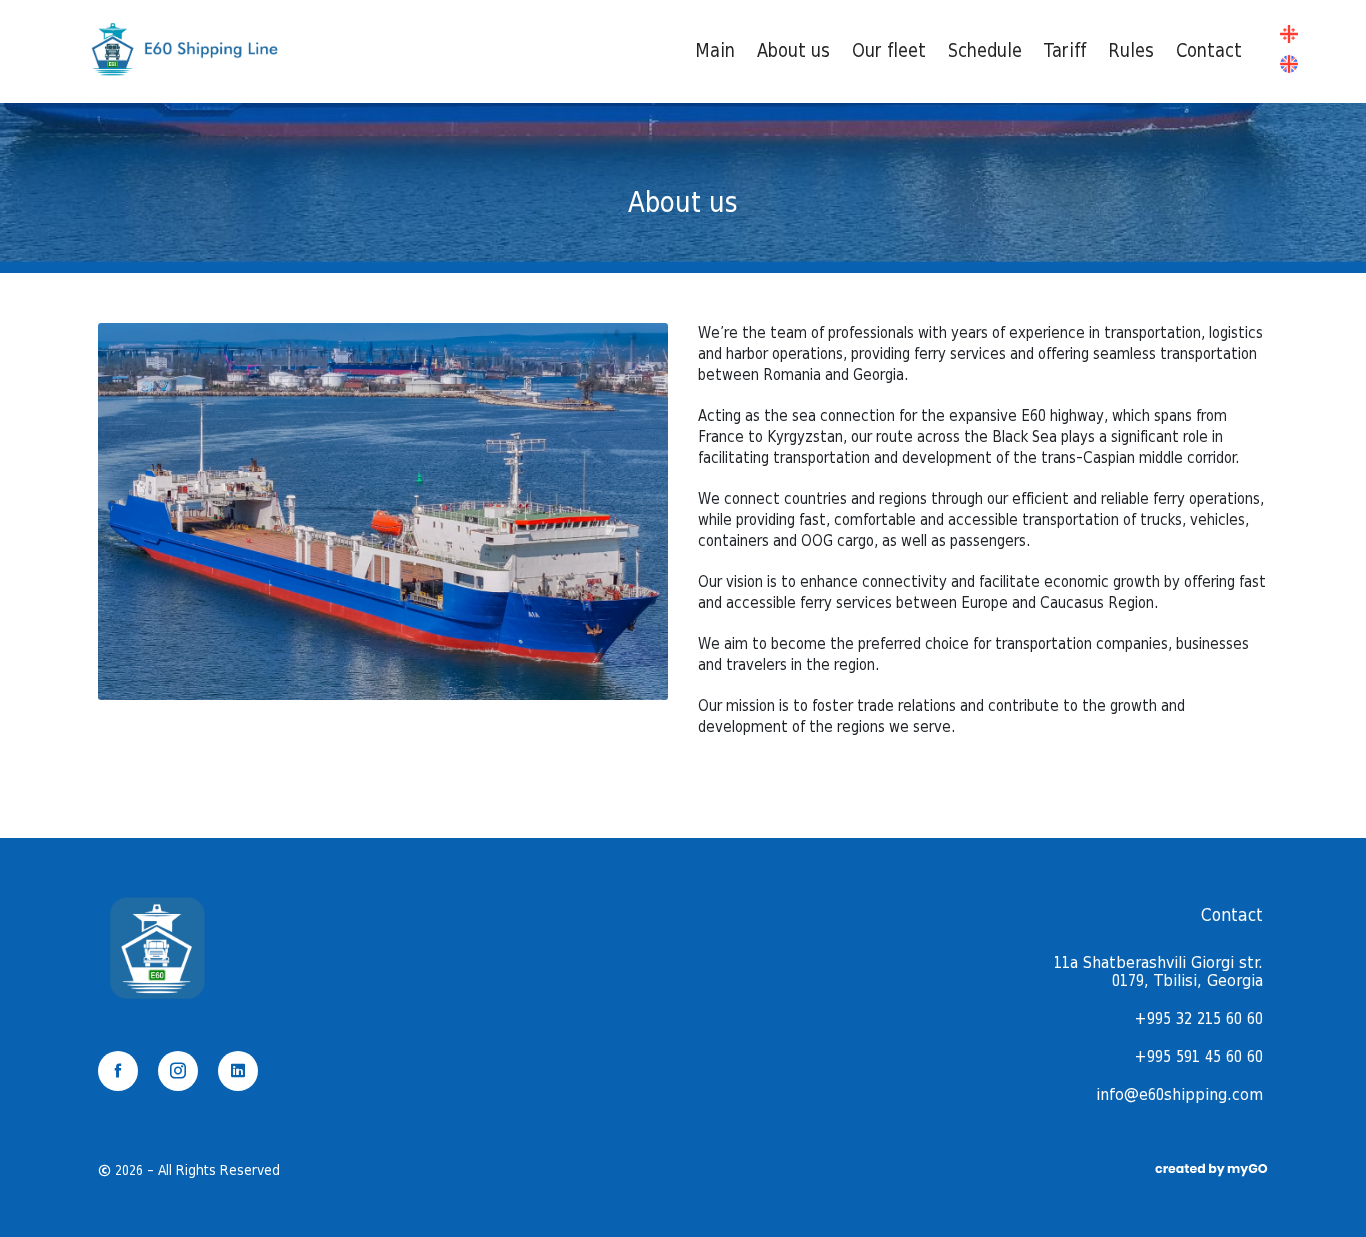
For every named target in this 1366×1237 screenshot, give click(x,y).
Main (715, 51)
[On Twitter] (238, 1071)
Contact (1209, 51)
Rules (1131, 51)
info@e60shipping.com (1179, 1095)
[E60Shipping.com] (183, 74)
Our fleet (889, 51)
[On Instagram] (178, 1071)
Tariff (1065, 51)
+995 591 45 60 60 (1198, 1057)
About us (793, 51)
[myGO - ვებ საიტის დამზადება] (1210, 1170)
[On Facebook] (118, 1071)
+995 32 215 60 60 (1198, 1019)
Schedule (985, 51)
